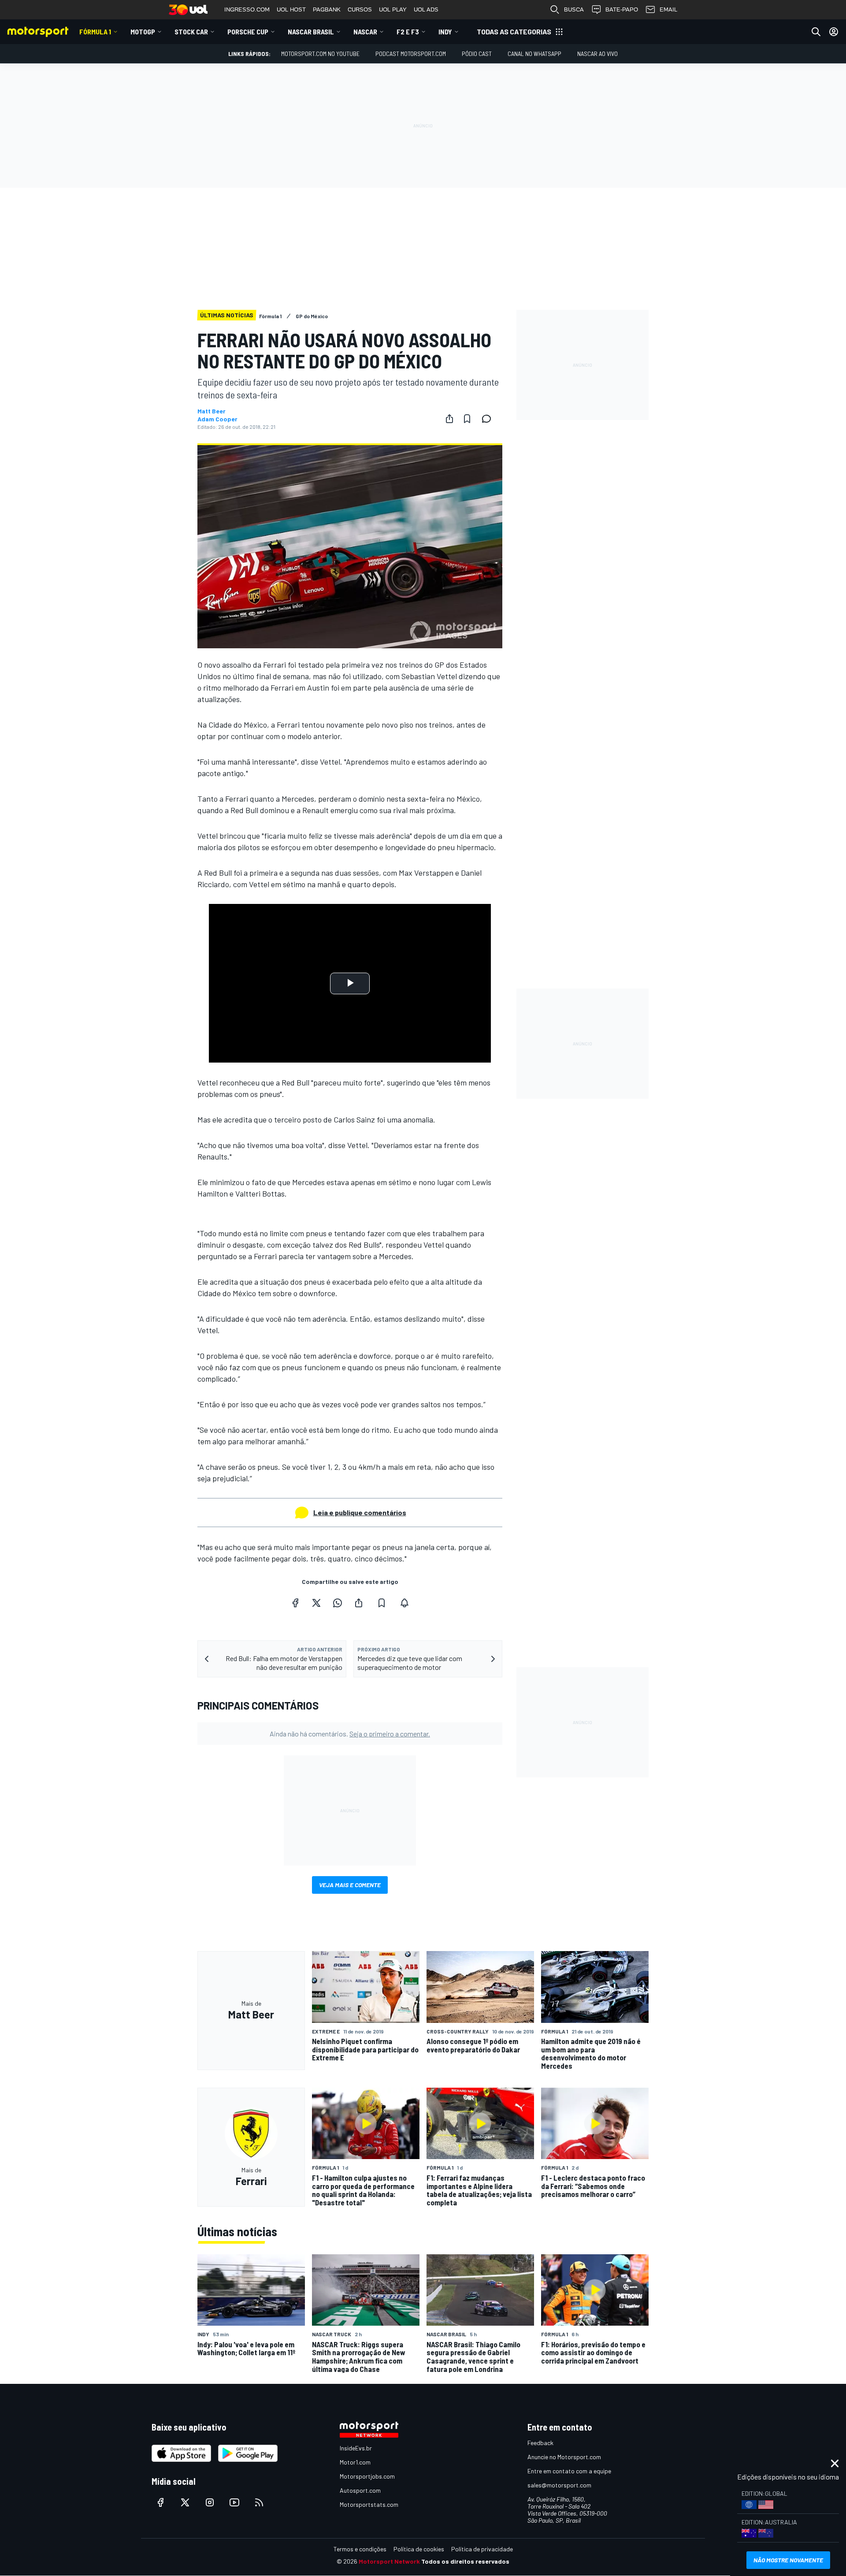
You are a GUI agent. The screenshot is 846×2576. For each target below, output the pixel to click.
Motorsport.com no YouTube (320, 54)
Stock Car (191, 32)
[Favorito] (467, 419)
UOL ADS (426, 9)
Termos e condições (360, 2549)
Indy (445, 32)
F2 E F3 (408, 32)
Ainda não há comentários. (350, 1734)
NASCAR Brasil (311, 32)
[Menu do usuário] (834, 32)
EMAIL (668, 9)
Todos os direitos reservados (465, 2561)
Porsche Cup (248, 32)
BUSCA (574, 9)
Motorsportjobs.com (367, 2476)
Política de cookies (419, 2549)
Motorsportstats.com (369, 2504)
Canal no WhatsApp (534, 54)
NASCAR (365, 32)
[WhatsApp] (338, 1603)
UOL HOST (291, 9)
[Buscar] (816, 32)
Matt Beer (211, 411)
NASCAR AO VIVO (597, 54)
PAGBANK (327, 9)
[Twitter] (316, 1603)
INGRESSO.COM (247, 9)
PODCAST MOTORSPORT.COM (411, 54)
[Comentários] (489, 419)
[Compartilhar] (449, 419)
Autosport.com (360, 2490)
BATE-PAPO (622, 9)
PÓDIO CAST (477, 54)
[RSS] (259, 2502)
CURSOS (360, 9)
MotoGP (143, 32)
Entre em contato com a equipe (569, 2471)
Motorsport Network (389, 2561)
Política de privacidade (482, 2549)
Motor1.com (355, 2462)
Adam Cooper (217, 419)
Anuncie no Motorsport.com (564, 2457)
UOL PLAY (393, 9)
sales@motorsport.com (559, 2485)
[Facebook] (295, 1603)
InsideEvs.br (356, 2448)
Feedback (540, 2443)
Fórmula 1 (95, 32)
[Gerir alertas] (404, 1603)
